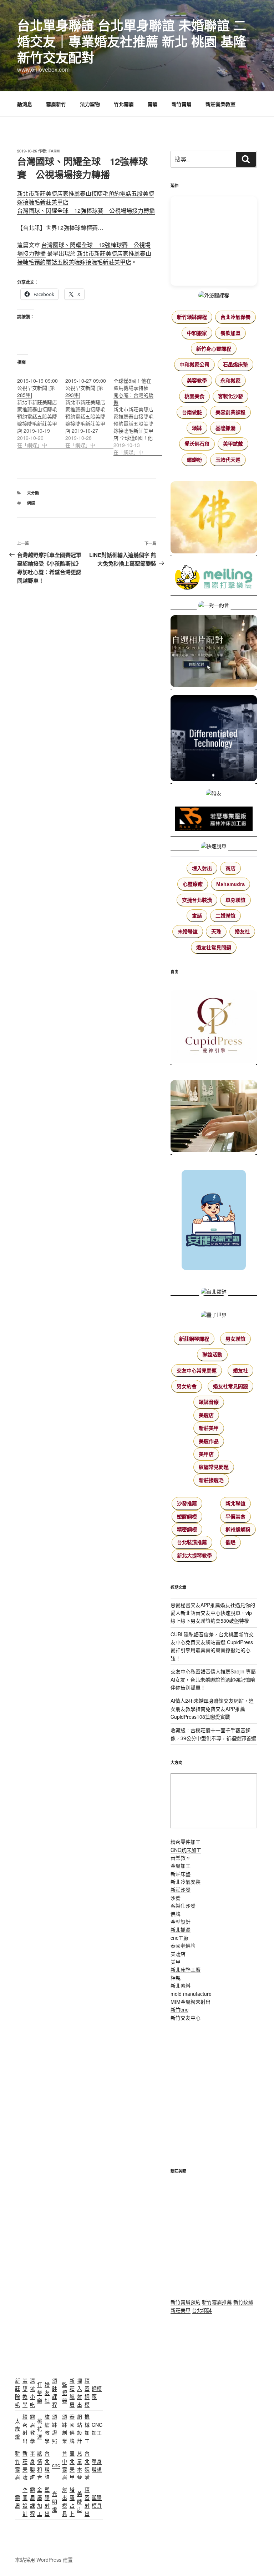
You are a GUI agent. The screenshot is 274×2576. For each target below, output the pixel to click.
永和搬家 (230, 381)
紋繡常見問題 (214, 1467)
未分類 (33, 493)
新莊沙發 (181, 1889)
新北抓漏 (181, 1929)
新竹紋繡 (243, 2302)
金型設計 (181, 1922)
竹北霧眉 (124, 104)
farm (54, 151)
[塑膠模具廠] (214, 739)
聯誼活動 (212, 1355)
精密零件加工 (186, 1842)
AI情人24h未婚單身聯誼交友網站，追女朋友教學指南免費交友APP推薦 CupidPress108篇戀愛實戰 (212, 1709)
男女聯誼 (235, 1339)
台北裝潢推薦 (192, 1542)
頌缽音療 (209, 1402)
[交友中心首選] (214, 1024)
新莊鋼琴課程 (194, 1339)
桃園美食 (194, 396)
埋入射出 (202, 868)
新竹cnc (179, 2009)
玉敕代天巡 (228, 460)
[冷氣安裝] (214, 1217)
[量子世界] (214, 1311)
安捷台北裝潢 (197, 900)
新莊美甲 (209, 1428)
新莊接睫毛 (211, 1480)
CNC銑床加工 (186, 1850)
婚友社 (242, 932)
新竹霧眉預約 (186, 2302)
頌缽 (197, 428)
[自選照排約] (214, 652)
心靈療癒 (193, 884)
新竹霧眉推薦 (217, 2302)
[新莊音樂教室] (214, 1113)
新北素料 (181, 1985)
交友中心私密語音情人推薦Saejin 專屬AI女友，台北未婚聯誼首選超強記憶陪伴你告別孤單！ (213, 1679)
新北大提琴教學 (194, 1556)
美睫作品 (209, 1441)
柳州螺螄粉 (238, 1530)
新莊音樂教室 (220, 104)
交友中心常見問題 (197, 1371)
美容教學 (197, 381)
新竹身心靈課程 (214, 349)
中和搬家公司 (194, 365)
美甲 (176, 1962)
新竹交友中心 (186, 2018)
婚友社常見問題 (214, 948)
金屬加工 (181, 1866)
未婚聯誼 (188, 932)
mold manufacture (191, 1994)
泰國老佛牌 (183, 1945)
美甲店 (206, 1454)
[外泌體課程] (214, 295)
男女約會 (187, 1386)
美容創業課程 (230, 412)
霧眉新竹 (56, 104)
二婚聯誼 (225, 916)
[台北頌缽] (214, 1288)
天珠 (216, 932)
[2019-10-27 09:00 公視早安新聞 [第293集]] (89, 409)
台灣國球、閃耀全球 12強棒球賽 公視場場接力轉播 (86, 210)
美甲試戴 (233, 444)
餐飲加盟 (230, 333)
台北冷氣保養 (235, 317)
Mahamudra (230, 884)
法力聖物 (90, 104)
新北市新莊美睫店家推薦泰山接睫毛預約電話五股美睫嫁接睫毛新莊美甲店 (84, 258)
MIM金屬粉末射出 (191, 2002)
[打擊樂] (214, 578)
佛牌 (176, 1914)
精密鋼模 (187, 1530)
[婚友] (214, 793)
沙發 (176, 1898)
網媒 (31, 503)
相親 (176, 1978)
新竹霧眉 (182, 104)
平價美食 (235, 1517)
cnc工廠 (179, 1938)
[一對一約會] (214, 605)
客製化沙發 (230, 396)
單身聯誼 (235, 900)
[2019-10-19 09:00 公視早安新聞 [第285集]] (41, 409)
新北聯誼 (235, 1503)
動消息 (25, 104)
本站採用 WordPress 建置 (44, 2560)
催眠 (230, 1542)
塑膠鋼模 (187, 1517)
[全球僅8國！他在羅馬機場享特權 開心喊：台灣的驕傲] (138, 413)
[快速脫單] (214, 846)
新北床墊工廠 (186, 1969)
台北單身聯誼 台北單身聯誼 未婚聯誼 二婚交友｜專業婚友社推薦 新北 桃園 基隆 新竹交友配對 (132, 41)
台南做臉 (192, 412)
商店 (230, 868)
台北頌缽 (202, 2310)
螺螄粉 (194, 460)
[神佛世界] (214, 518)
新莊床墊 (181, 1874)
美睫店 (206, 1415)
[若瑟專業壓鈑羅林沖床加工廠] (214, 820)
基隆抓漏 (225, 428)
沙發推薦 (187, 1503)
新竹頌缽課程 (192, 317)
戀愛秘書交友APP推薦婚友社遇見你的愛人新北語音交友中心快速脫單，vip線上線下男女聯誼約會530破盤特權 (213, 1613)
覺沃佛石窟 (197, 444)
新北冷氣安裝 (186, 1882)
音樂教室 (181, 1858)
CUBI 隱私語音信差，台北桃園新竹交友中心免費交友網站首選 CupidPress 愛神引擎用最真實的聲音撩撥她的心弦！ (212, 1646)
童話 (197, 916)
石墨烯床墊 (235, 365)
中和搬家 (197, 333)
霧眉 (153, 104)
